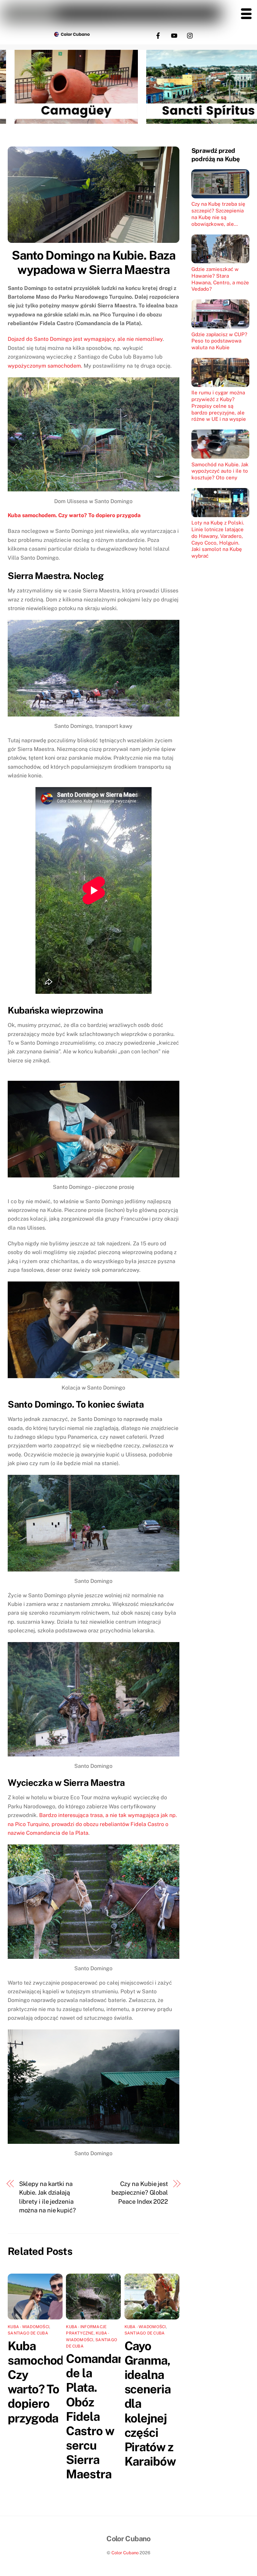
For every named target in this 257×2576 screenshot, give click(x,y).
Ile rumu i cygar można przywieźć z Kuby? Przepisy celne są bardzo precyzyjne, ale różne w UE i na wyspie (219, 406)
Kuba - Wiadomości (28, 2327)
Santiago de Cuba (28, 2333)
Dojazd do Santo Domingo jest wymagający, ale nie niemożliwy (85, 339)
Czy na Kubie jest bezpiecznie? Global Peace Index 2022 (140, 2193)
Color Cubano (125, 2553)
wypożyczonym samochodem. (45, 366)
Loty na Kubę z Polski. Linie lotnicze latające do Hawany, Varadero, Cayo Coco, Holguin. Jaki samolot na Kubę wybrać (218, 539)
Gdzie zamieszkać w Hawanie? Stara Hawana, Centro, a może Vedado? (220, 279)
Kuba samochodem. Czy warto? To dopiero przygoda (74, 515)
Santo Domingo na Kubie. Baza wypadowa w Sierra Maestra (94, 262)
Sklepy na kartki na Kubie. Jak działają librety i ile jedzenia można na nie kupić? (48, 2197)
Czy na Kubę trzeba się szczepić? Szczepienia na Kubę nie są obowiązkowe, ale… (218, 214)
